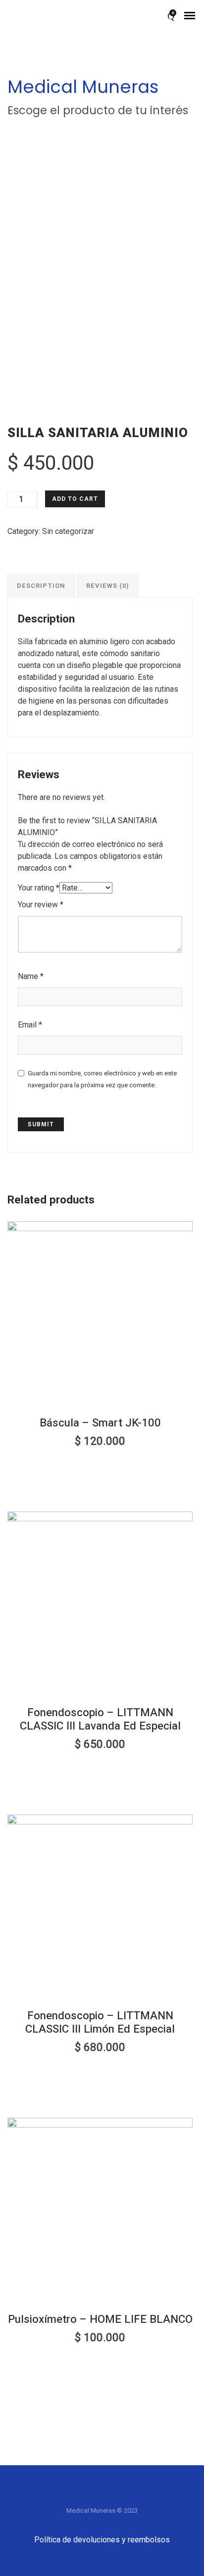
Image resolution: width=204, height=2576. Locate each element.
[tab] (41, 585)
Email (30, 1025)
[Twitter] (82, 2496)
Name (31, 976)
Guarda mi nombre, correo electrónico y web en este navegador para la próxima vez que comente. (102, 1079)
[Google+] (102, 2496)
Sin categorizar (68, 531)
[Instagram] (122, 2496)
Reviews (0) (108, 586)
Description (41, 586)
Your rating (39, 888)
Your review (41, 905)
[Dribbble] (142, 2496)
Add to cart (75, 499)
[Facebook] (62, 2496)
